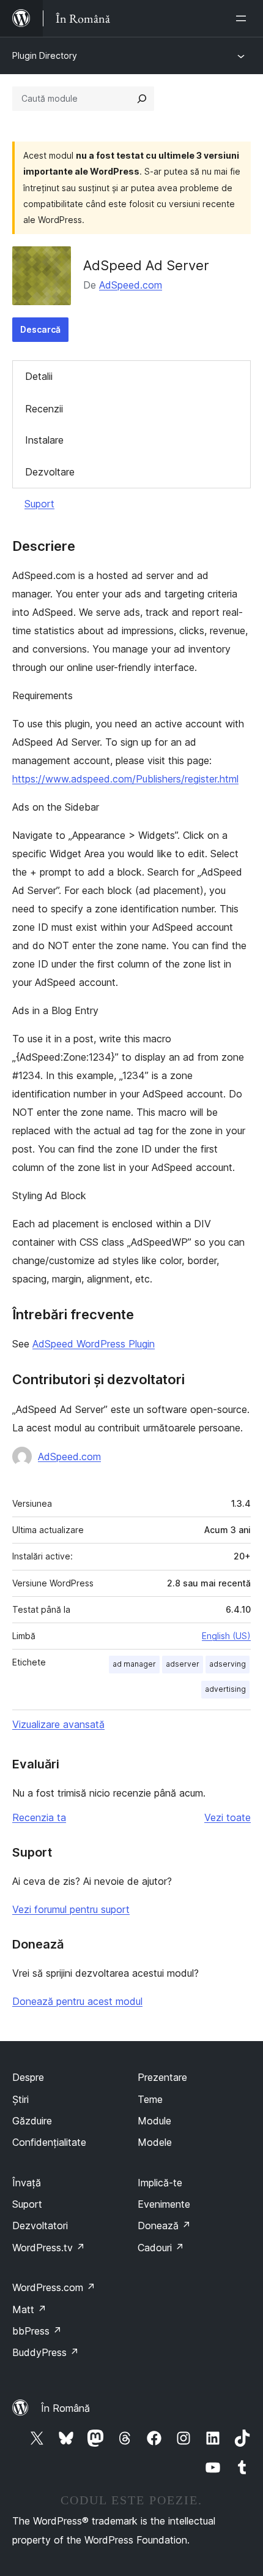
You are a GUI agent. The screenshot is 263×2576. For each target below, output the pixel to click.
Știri (20, 2099)
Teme (150, 2099)
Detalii (39, 376)
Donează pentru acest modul (77, 2001)
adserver (183, 1664)
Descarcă (40, 329)
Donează (164, 2226)
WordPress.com (54, 2287)
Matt (29, 2309)
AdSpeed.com (131, 285)
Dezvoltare (50, 472)
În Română (65, 2408)
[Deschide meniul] (243, 18)
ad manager (134, 1664)
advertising (225, 1689)
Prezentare (162, 2077)
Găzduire (32, 2121)
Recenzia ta (39, 1817)
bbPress (37, 2331)
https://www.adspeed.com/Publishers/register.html (125, 779)
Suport (39, 504)
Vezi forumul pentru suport (71, 1909)
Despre (28, 2077)
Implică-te (160, 2183)
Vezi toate (228, 1817)
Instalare (44, 440)
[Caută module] (142, 99)
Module (154, 2121)
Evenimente (164, 2204)
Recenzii (44, 409)
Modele (155, 2142)
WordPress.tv (49, 2248)
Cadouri (161, 2248)
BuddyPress (46, 2352)
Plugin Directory (45, 55)
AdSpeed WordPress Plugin (94, 1344)
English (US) (226, 1636)
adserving (228, 1664)
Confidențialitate (49, 2142)
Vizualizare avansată (58, 1724)
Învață (27, 2183)
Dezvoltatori (40, 2226)
